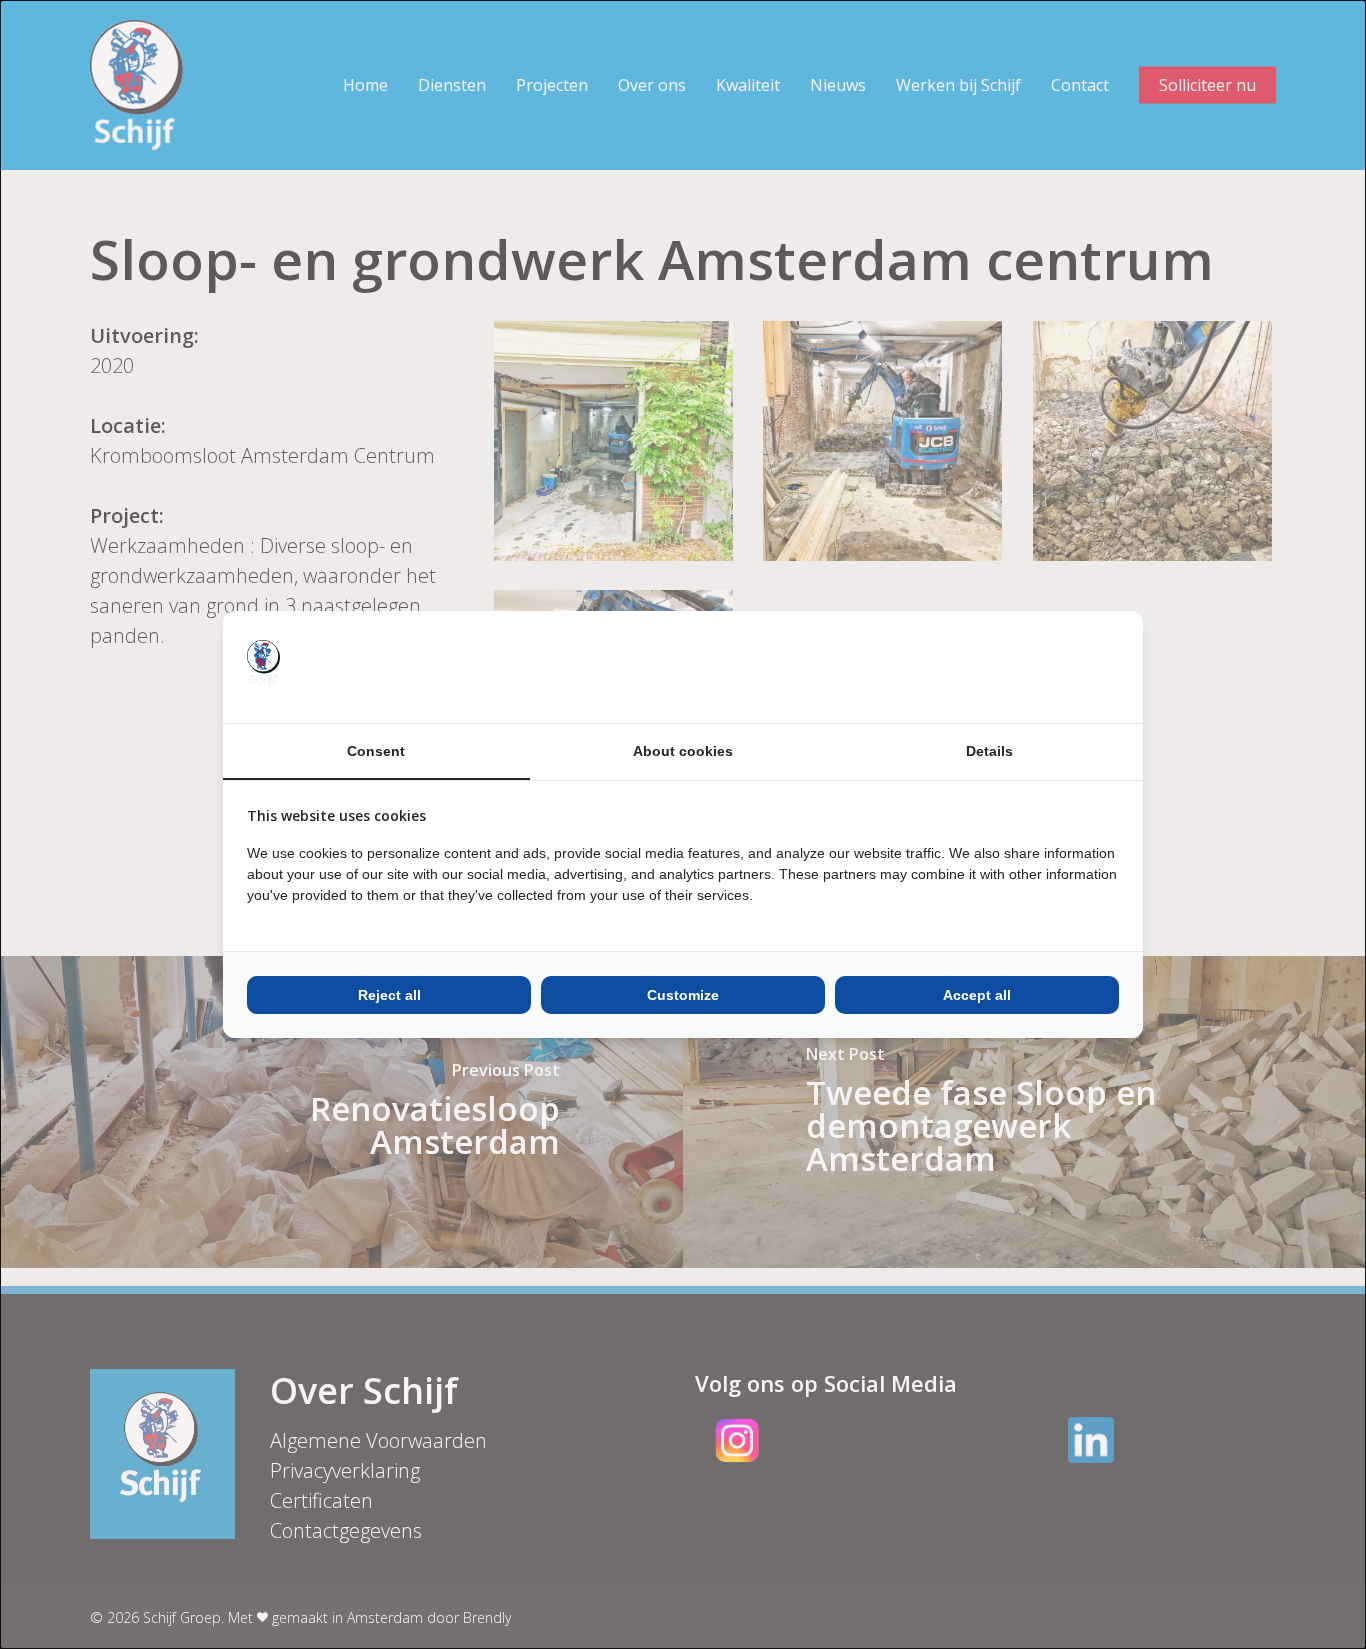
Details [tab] (989, 751)
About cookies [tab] (683, 751)
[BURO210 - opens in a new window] (1044, 667)
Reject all (389, 995)
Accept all (977, 995)
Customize (683, 995)
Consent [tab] (376, 751)
